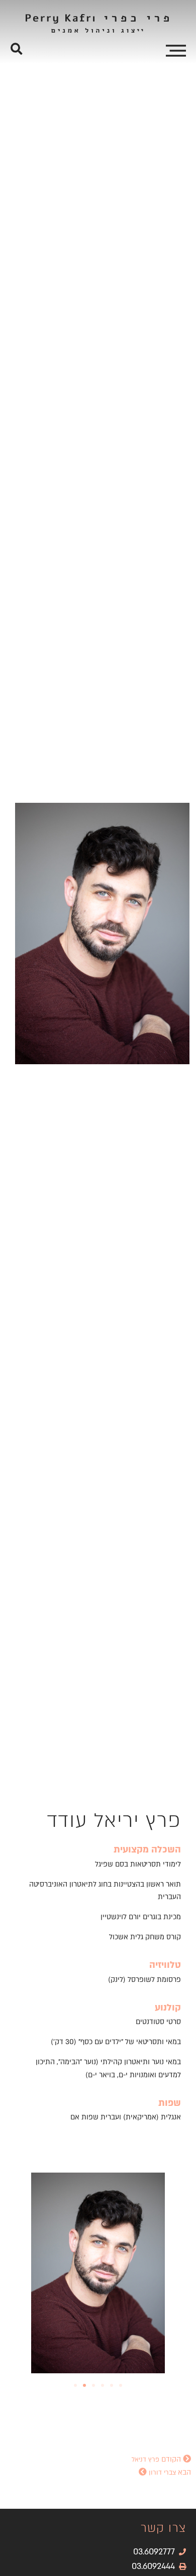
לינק (117, 1980)
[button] (16, 49)
